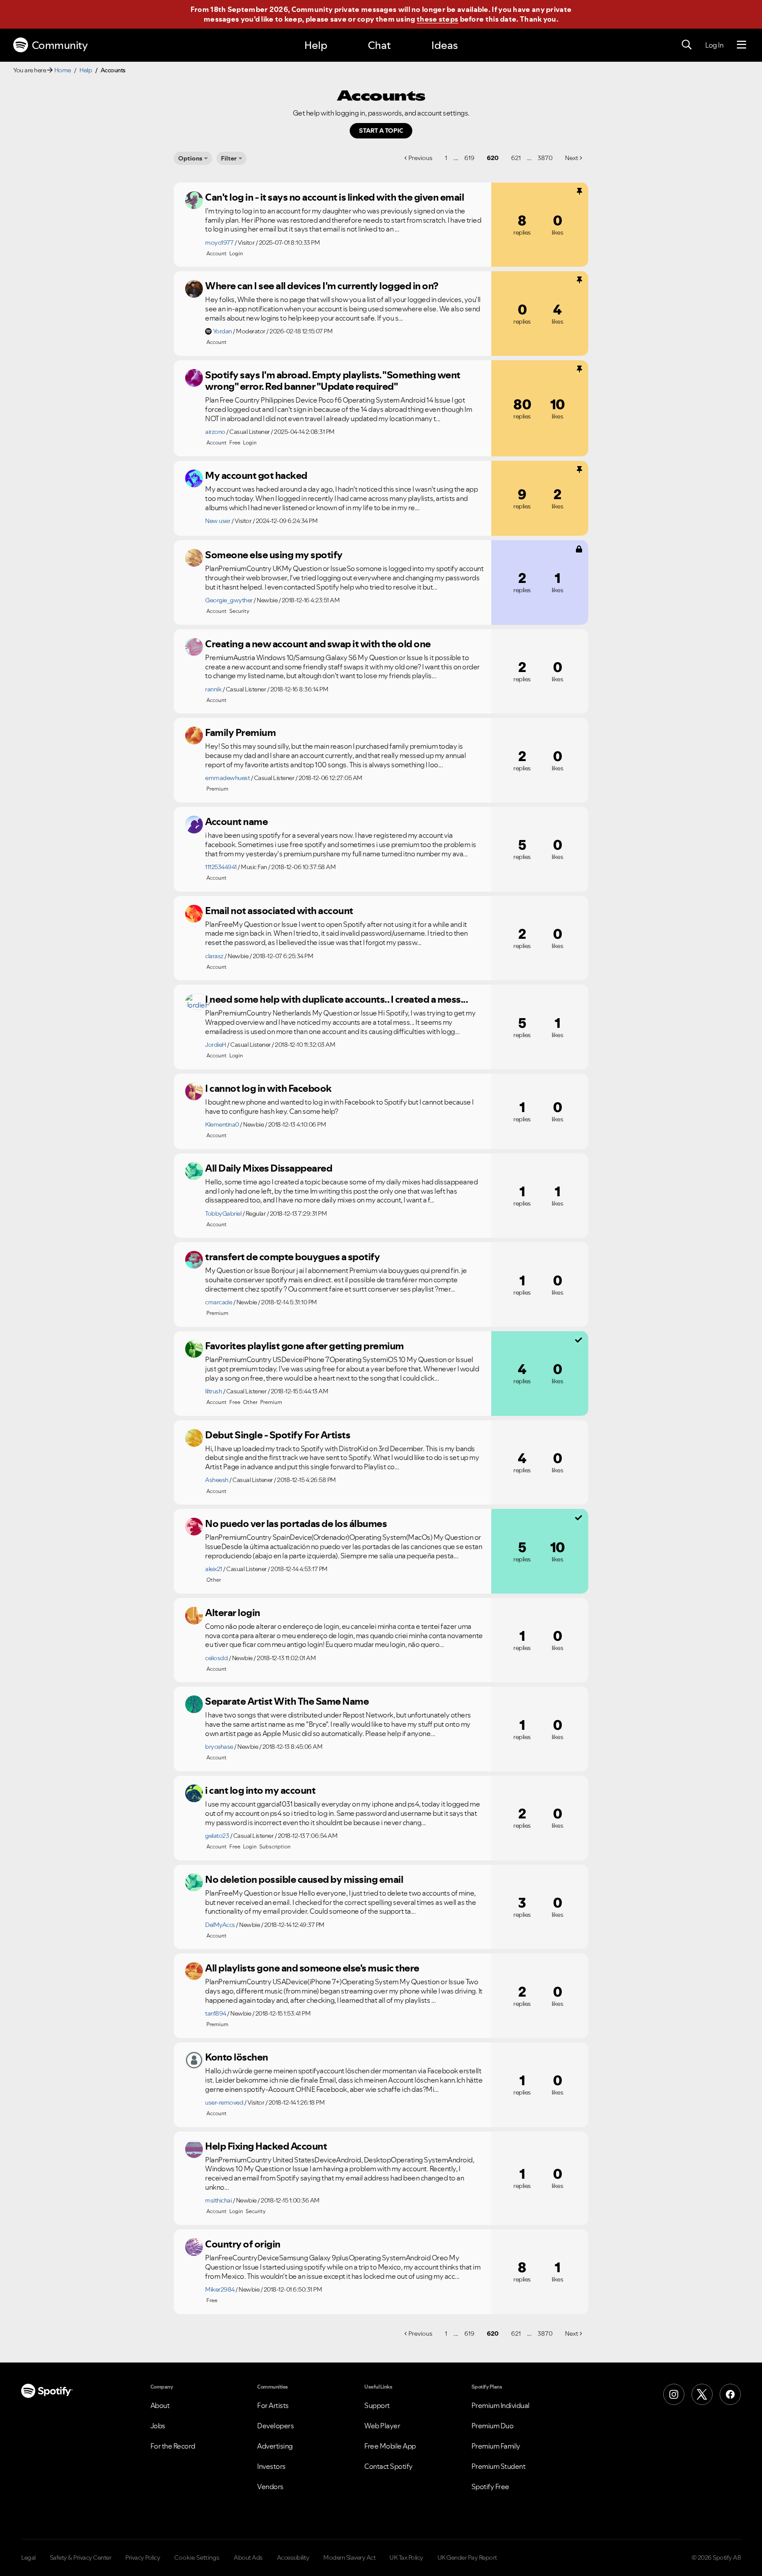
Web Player (382, 2426)
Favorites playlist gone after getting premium (304, 1346)
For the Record (173, 2446)
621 (516, 158)
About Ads (248, 2557)
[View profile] (194, 200)
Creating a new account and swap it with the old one (318, 644)
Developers (275, 2426)
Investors (271, 2466)
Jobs (158, 2426)
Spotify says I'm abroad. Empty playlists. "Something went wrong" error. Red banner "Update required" (333, 381)
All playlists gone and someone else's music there (312, 1968)
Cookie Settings (197, 2557)
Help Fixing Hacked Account (266, 2146)
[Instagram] (674, 2394)
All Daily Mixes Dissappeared (269, 1168)
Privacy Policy (143, 2557)
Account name (236, 821)
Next (571, 158)
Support (377, 2405)
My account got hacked (256, 475)
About (160, 2405)
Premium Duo (493, 2426)
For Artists (273, 2405)
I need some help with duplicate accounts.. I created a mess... (336, 999)
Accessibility (293, 2557)
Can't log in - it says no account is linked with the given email (334, 197)
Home (63, 70)
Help (316, 45)
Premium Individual (501, 2405)
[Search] (687, 45)
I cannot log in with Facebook (268, 1088)
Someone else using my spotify (274, 555)
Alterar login (233, 1613)
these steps (437, 19)
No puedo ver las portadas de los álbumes (296, 1523)
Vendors (270, 2486)
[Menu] (741, 45)
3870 (545, 158)
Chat (379, 45)
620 (493, 158)
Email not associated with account (279, 911)
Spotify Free (490, 2486)
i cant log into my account (260, 1790)
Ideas (444, 45)
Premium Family (496, 2446)
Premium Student (499, 2466)
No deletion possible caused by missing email (304, 1879)
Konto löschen (237, 2057)
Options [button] (190, 158)
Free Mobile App (390, 2446)
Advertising (275, 2446)
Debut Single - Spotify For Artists (278, 1435)
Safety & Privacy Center (81, 2557)
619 (469, 158)
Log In (714, 45)
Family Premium (240, 732)
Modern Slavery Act (349, 2557)
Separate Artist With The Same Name (287, 1701)
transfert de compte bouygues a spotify (292, 1257)
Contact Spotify (388, 2466)
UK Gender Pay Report (467, 2557)
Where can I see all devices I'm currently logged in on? (322, 286)
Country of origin (243, 2244)
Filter (229, 158)
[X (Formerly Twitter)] (702, 2394)
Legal (28, 2557)
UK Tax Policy (406, 2557)
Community (60, 45)
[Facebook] (730, 2394)
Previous (420, 158)
